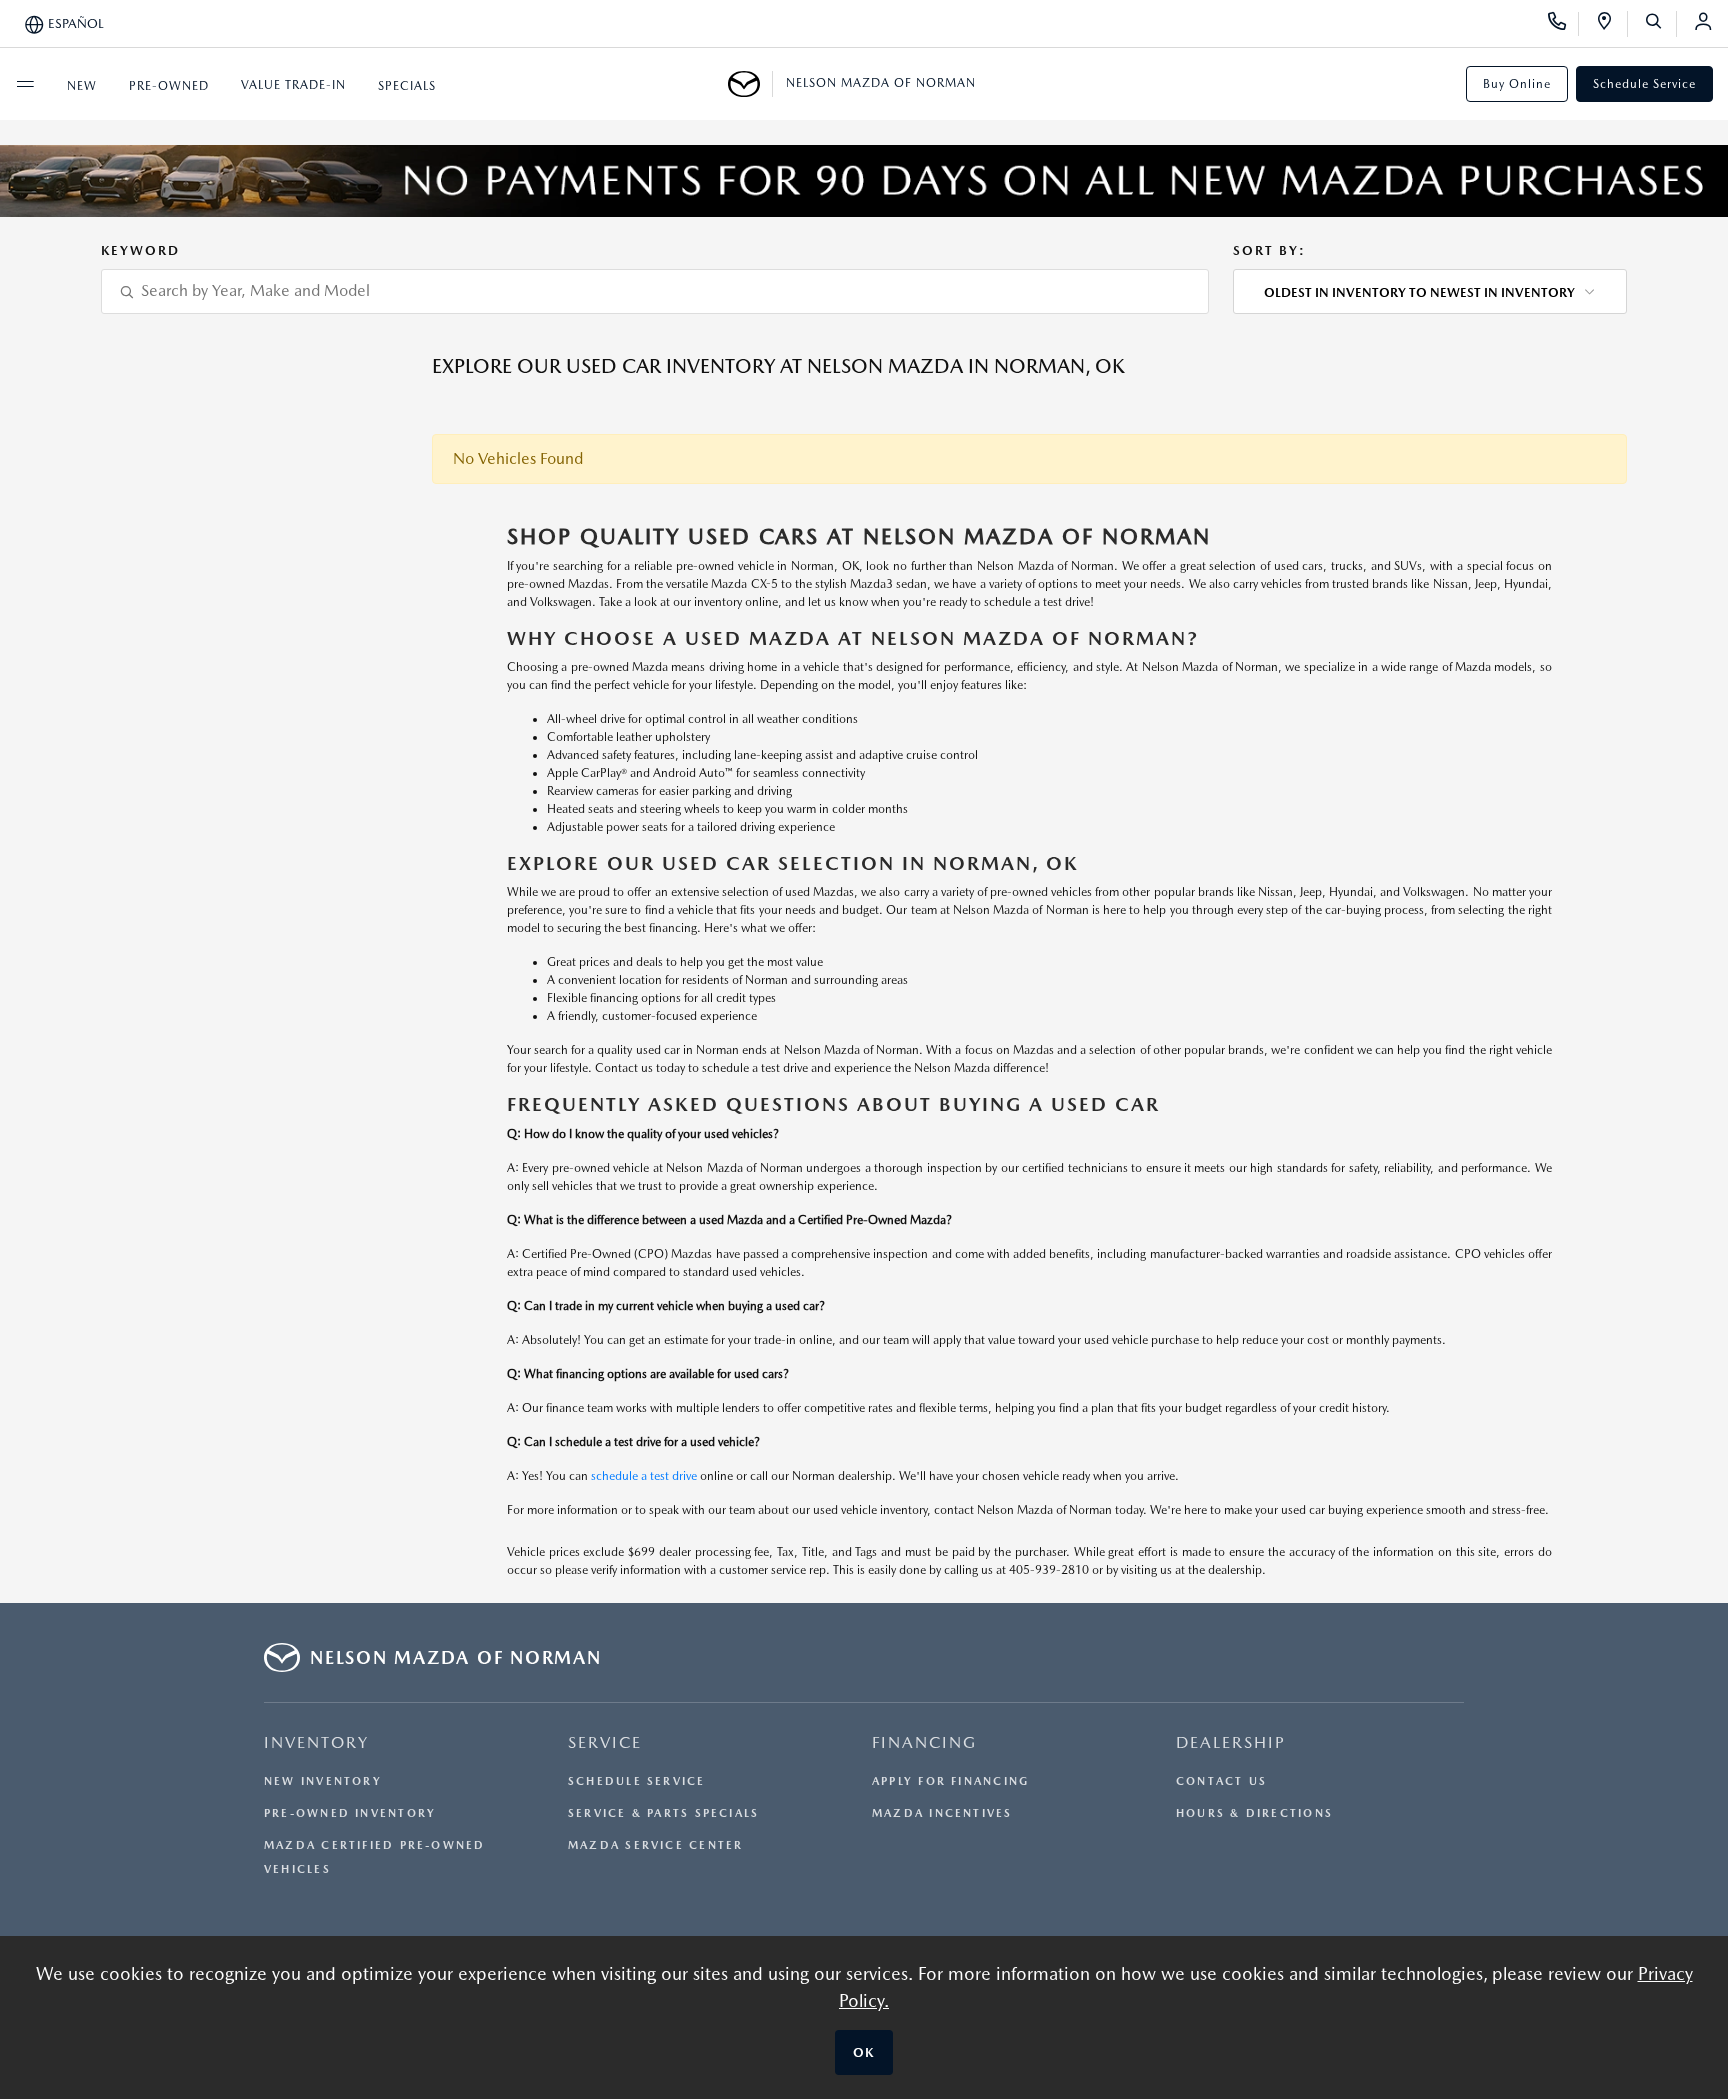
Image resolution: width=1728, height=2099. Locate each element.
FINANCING (924, 1742)
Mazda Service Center (655, 1845)
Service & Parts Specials (663, 1813)
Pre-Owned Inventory (350, 1813)
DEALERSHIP (1231, 1742)
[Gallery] (864, 181)
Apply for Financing (950, 1781)
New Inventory (323, 1781)
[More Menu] (25, 84)
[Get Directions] (1611, 24)
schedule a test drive (644, 1476)
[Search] (1660, 24)
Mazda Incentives (942, 1813)
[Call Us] (1563, 24)
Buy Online (1517, 84)
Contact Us (1221, 1781)
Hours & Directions (1254, 1813)
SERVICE (605, 1742)
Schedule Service (1644, 84)
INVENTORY (316, 1742)
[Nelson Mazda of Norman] (750, 84)
